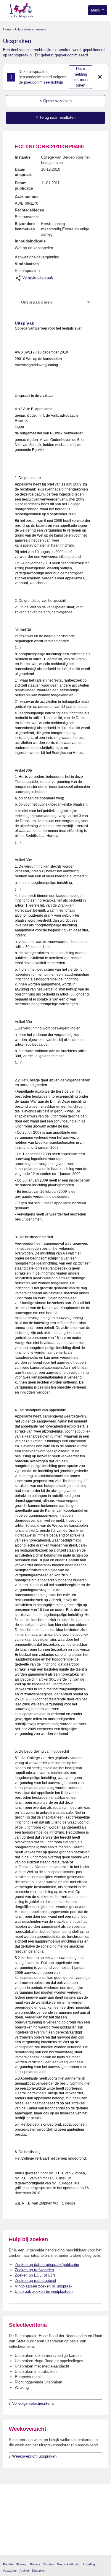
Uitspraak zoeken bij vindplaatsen (44, 2291)
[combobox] (55, 302)
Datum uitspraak (23, 172)
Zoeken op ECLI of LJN (35, 2275)
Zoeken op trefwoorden (34, 2270)
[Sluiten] (100, 77)
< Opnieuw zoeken (56, 101)
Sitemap (22, 2564)
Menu (96, 10)
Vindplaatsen (27, 264)
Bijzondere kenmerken (25, 226)
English (8, 2564)
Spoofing (89, 2564)
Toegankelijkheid (68, 2564)
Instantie (23, 157)
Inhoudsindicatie (30, 241)
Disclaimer (39, 2571)
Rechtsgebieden (29, 210)
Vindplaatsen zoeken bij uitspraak (44, 2286)
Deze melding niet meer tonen (81, 77)
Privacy (35, 2564)
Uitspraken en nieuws (31, 29)
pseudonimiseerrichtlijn (44, 82)
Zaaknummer (27, 197)
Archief (24, 2571)
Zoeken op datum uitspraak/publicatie (47, 2265)
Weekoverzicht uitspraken (34, 2456)
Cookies (48, 2564)
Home (7, 29)
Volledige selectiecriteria (33, 2403)
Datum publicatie (24, 186)
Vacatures (10, 2571)
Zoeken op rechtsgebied (35, 2281)
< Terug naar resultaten (56, 117)
